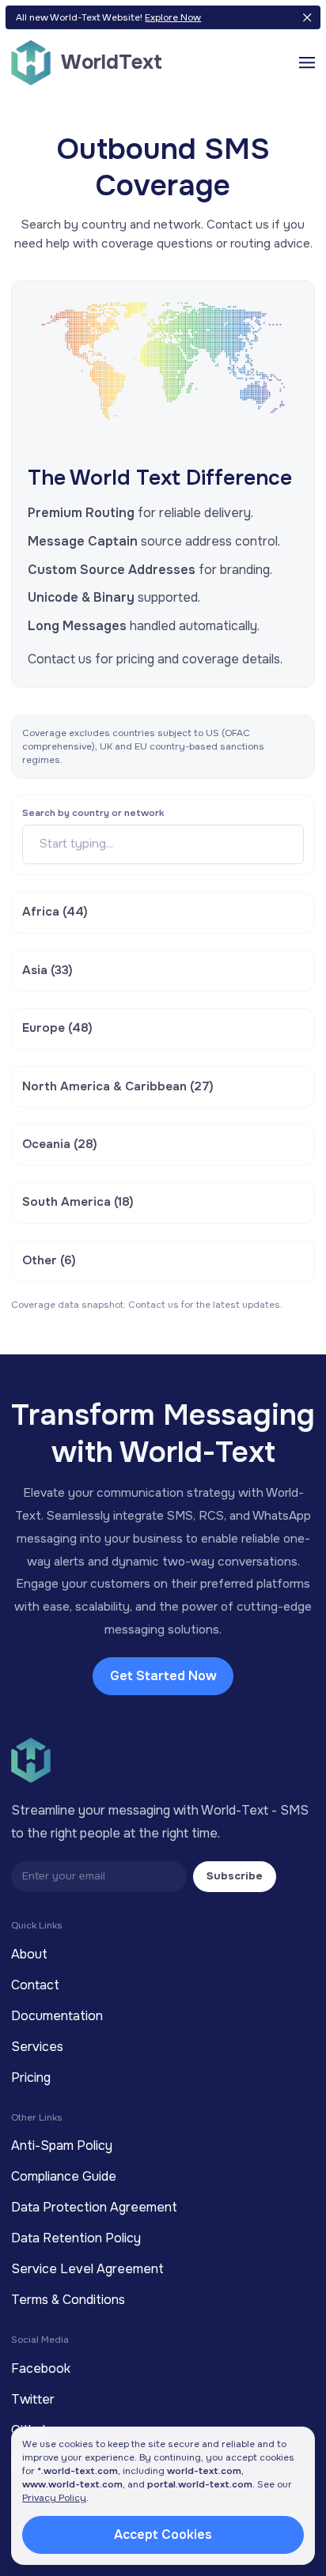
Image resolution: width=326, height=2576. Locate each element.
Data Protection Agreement (94, 2207)
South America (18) (78, 1202)
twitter (33, 2399)
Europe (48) (57, 1028)
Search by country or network (93, 813)
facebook (41, 2368)
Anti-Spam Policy (62, 2145)
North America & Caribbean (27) (118, 1086)
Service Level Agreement (87, 2269)
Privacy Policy (54, 2498)
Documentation (57, 2016)
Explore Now (173, 17)
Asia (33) (47, 970)
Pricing (31, 2077)
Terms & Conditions (68, 2300)
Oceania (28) (60, 1144)
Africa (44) (55, 912)
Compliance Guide (64, 2176)
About (29, 1954)
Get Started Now (163, 1676)
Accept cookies (163, 2534)
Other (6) (49, 1260)
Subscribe (235, 1876)
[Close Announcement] (307, 18)
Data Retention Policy (76, 2238)
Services (37, 2047)
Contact (35, 1985)
